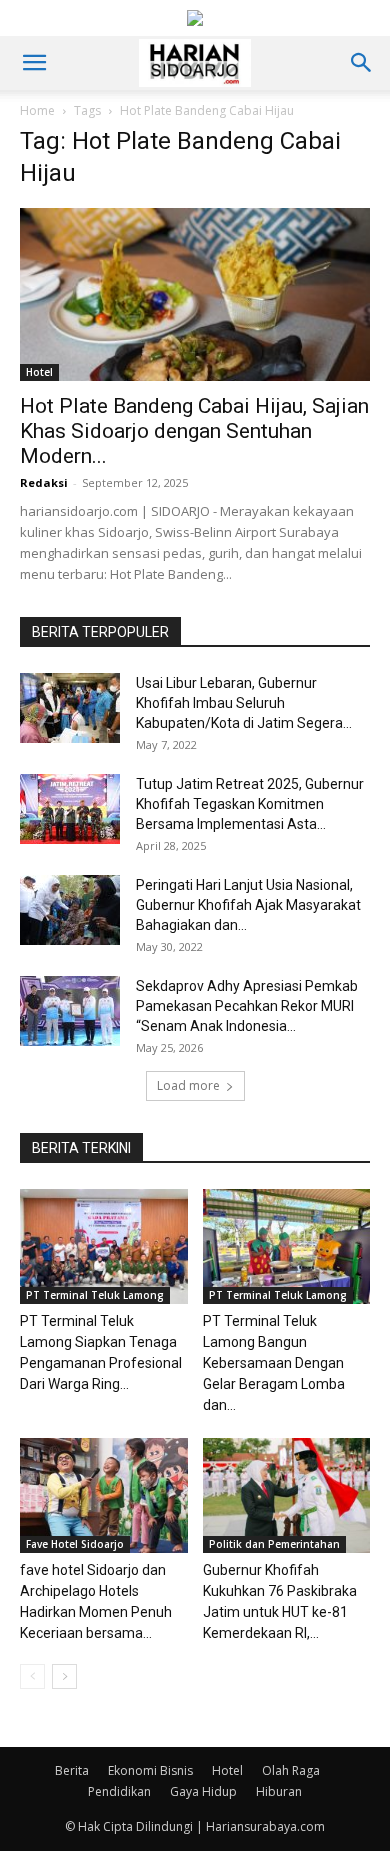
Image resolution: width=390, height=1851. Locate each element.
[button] (34, 63)
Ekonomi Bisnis (150, 1770)
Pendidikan (119, 1791)
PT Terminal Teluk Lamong (95, 1295)
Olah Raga (291, 1770)
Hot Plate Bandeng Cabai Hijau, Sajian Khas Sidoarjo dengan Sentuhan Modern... (194, 431)
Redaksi (44, 482)
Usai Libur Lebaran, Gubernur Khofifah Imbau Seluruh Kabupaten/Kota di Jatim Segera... (244, 703)
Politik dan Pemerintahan (274, 1544)
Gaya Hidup (203, 1791)
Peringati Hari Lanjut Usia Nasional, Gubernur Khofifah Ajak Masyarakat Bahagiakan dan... (248, 905)
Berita (72, 1770)
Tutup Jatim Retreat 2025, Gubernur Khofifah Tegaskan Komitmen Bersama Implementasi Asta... (250, 804)
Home (37, 110)
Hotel (39, 372)
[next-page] (64, 1676)
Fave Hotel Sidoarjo (75, 1544)
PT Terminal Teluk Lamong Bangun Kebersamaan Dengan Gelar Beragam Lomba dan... (274, 1363)
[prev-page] (32, 1676)
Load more (188, 1085)
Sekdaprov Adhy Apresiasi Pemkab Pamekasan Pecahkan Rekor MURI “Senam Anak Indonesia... (247, 1006)
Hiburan (279, 1791)
